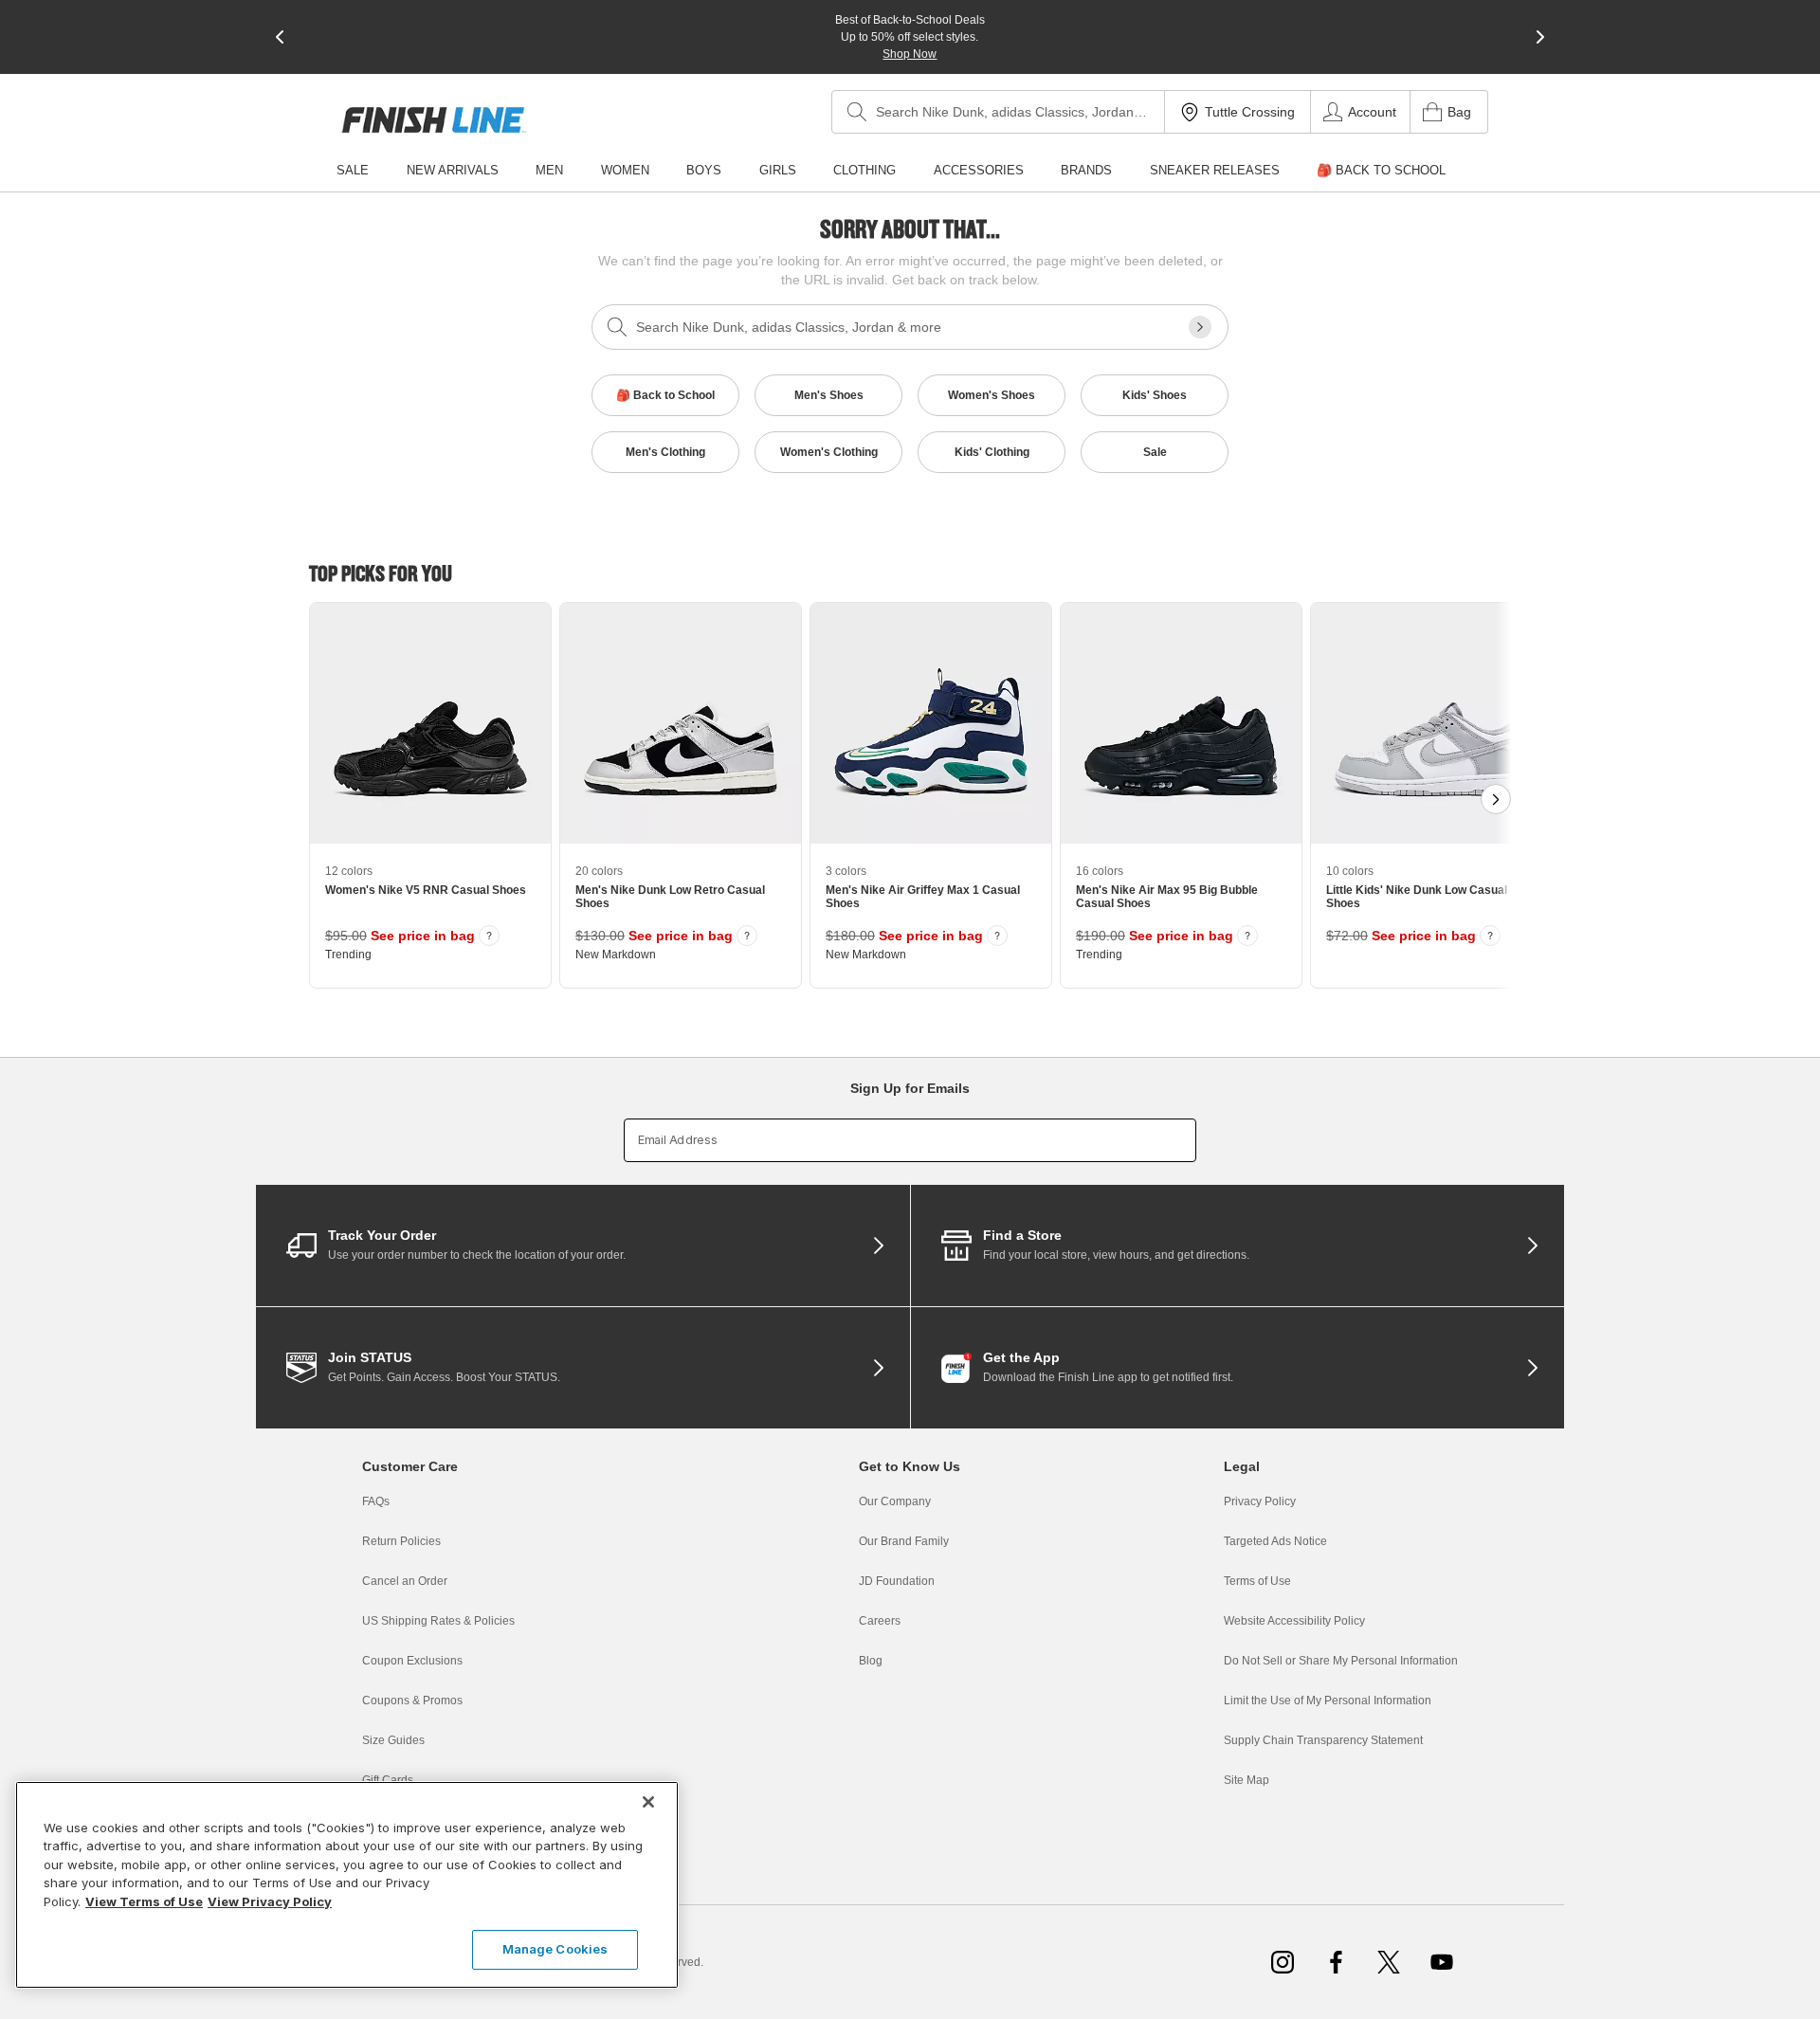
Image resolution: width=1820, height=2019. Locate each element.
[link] (434, 120)
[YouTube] (1442, 1962)
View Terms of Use (144, 1901)
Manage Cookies (555, 1949)
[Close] (648, 1802)
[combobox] (998, 112)
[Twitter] (1389, 1962)
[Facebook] (1336, 1962)
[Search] (857, 112)
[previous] (280, 37)
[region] (347, 1885)
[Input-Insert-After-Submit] (1200, 327)
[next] (1540, 37)
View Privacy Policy (270, 1901)
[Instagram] (1283, 1962)
